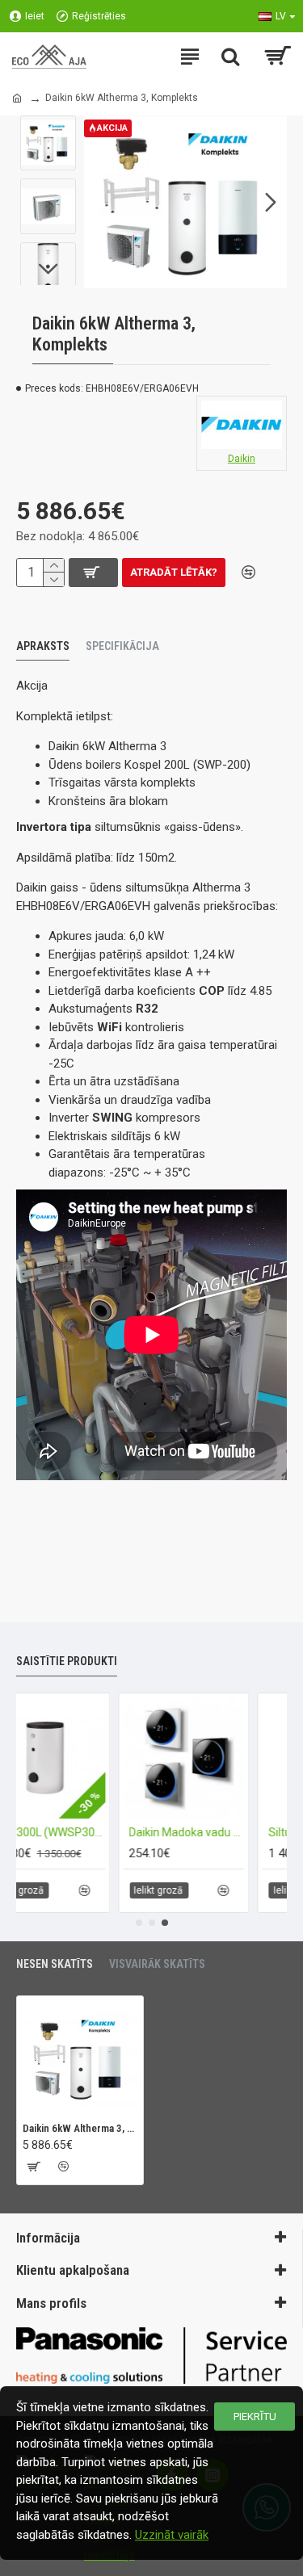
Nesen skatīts (55, 1964)
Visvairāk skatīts (157, 1964)
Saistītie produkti (67, 1661)
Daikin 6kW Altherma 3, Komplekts (80, 2128)
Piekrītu (255, 2417)
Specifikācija (122, 646)
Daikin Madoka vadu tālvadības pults (147, 1832)
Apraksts (43, 646)
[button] (100, 202)
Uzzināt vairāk (172, 2535)
